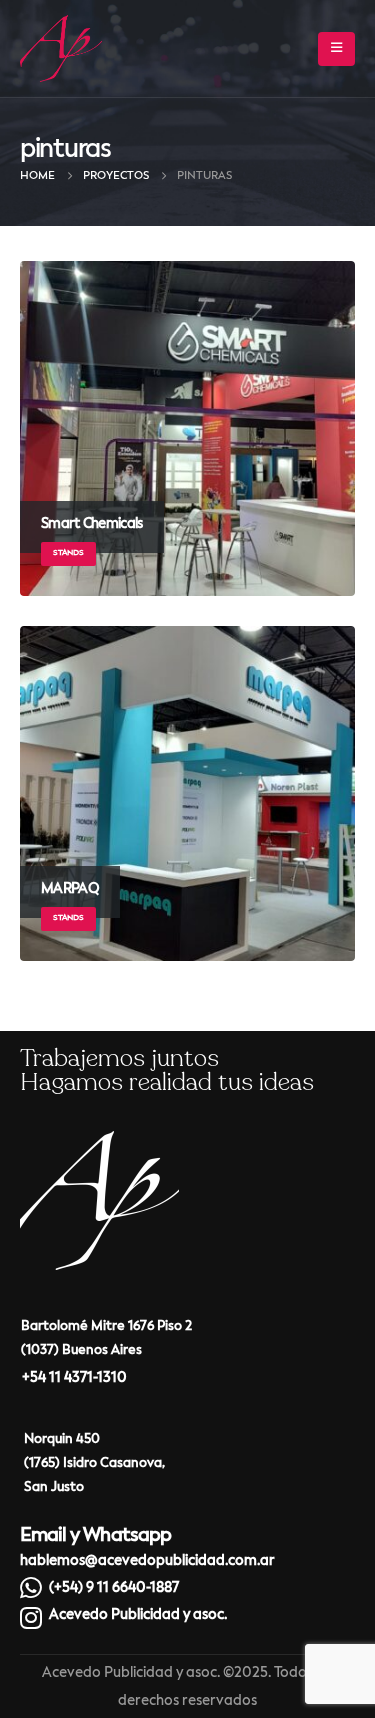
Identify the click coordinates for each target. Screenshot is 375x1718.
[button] (336, 49)
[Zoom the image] (99, 1144)
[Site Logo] (61, 48)
